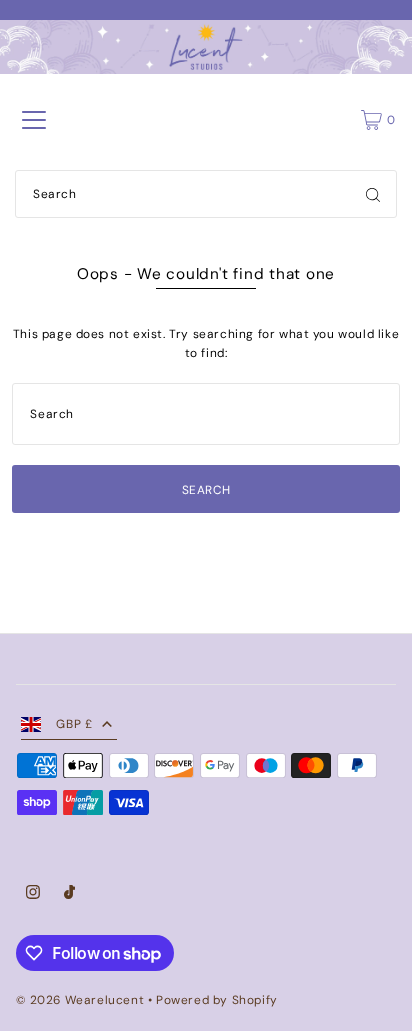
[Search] (373, 194)
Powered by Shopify (217, 1000)
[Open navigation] (34, 120)
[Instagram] (33, 895)
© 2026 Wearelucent (80, 1000)
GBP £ (74, 724)
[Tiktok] (69, 895)
